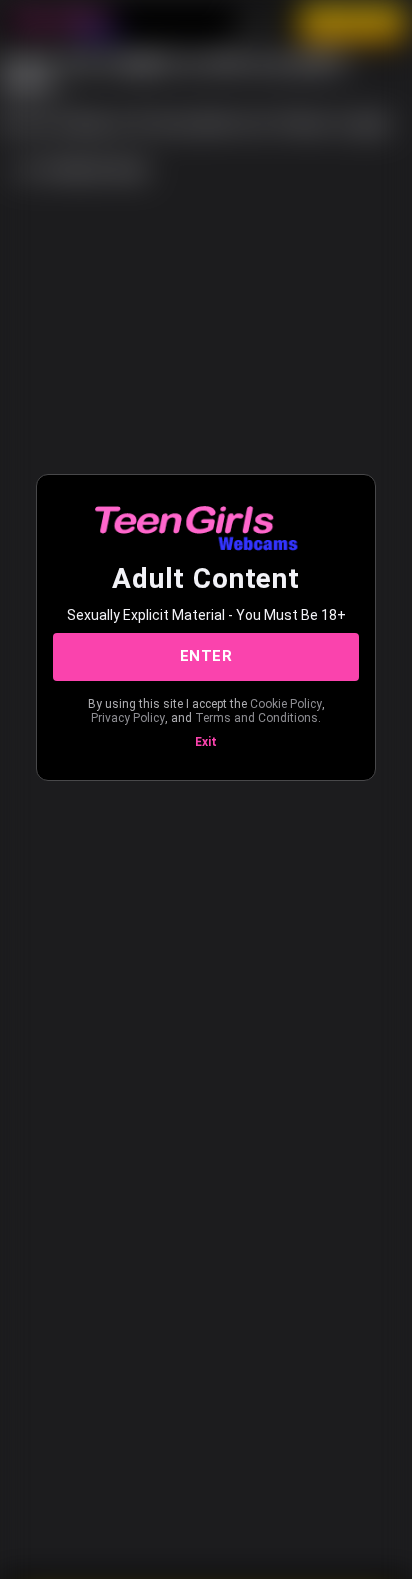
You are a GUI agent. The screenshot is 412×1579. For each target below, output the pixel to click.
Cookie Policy (286, 704)
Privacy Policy (128, 718)
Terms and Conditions (256, 718)
